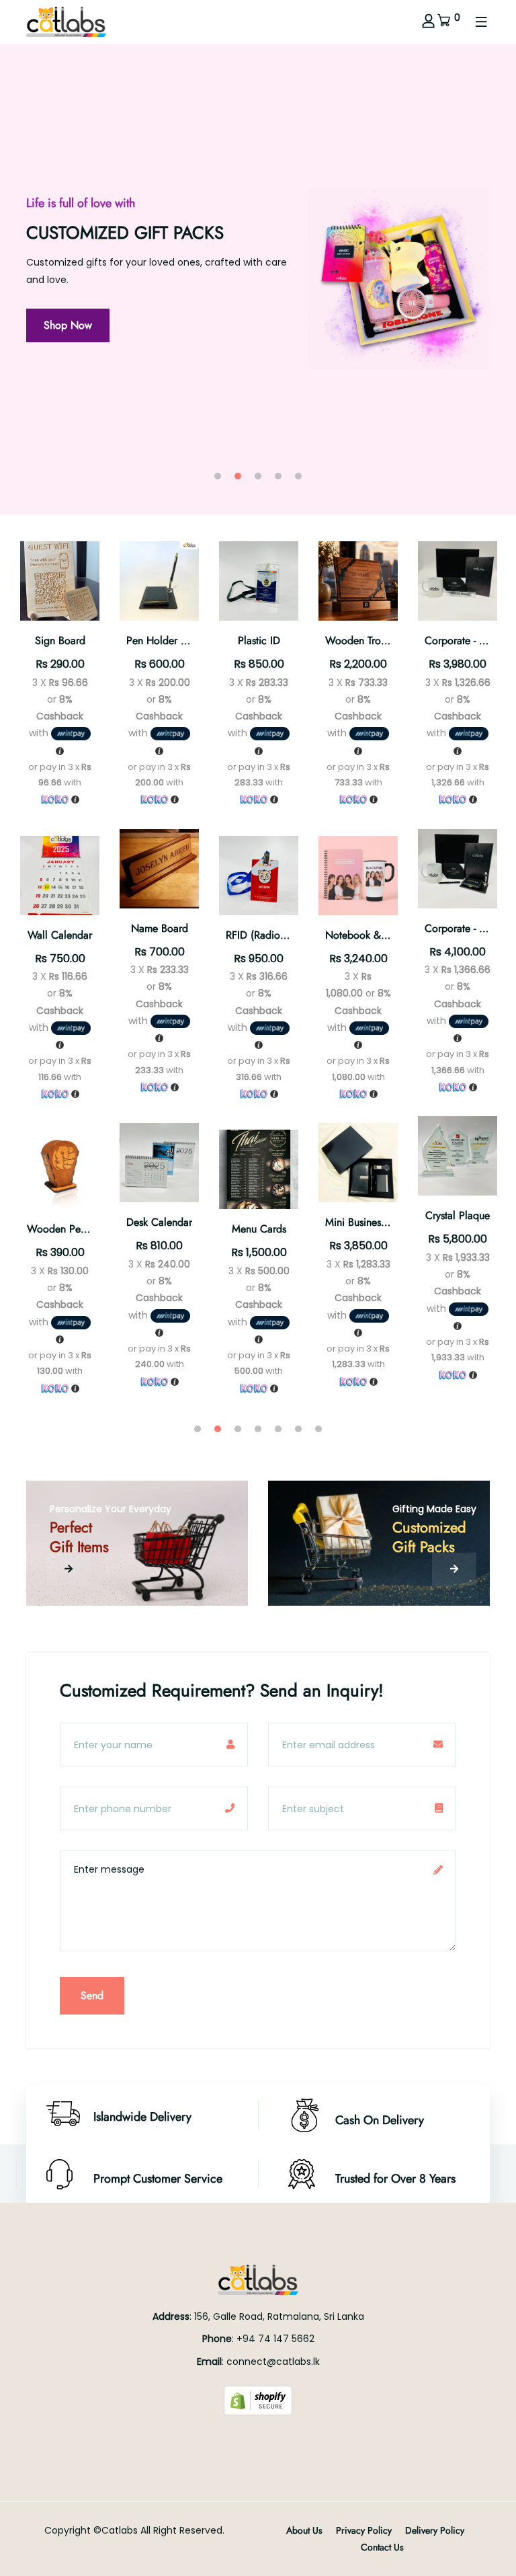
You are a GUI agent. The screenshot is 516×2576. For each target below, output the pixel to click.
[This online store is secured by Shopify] (258, 2399)
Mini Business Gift (365, 1222)
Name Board (160, 928)
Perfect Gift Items (79, 1537)
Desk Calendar (159, 1222)
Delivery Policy (435, 2530)
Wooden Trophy (361, 640)
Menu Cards (259, 1229)
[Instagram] (258, 2438)
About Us (304, 2530)
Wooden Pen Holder (74, 1229)
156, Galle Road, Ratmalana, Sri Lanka (279, 2316)
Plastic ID (259, 640)
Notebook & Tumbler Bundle (389, 935)
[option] (258, 279)
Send (92, 1995)
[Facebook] (243, 2438)
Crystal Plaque (458, 1215)
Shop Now (269, 350)
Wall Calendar (60, 935)
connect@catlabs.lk (273, 2362)
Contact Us (382, 2547)
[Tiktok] (273, 2438)
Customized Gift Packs (429, 1537)
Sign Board (60, 640)
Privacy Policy (364, 2530)
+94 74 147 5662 (275, 2339)
